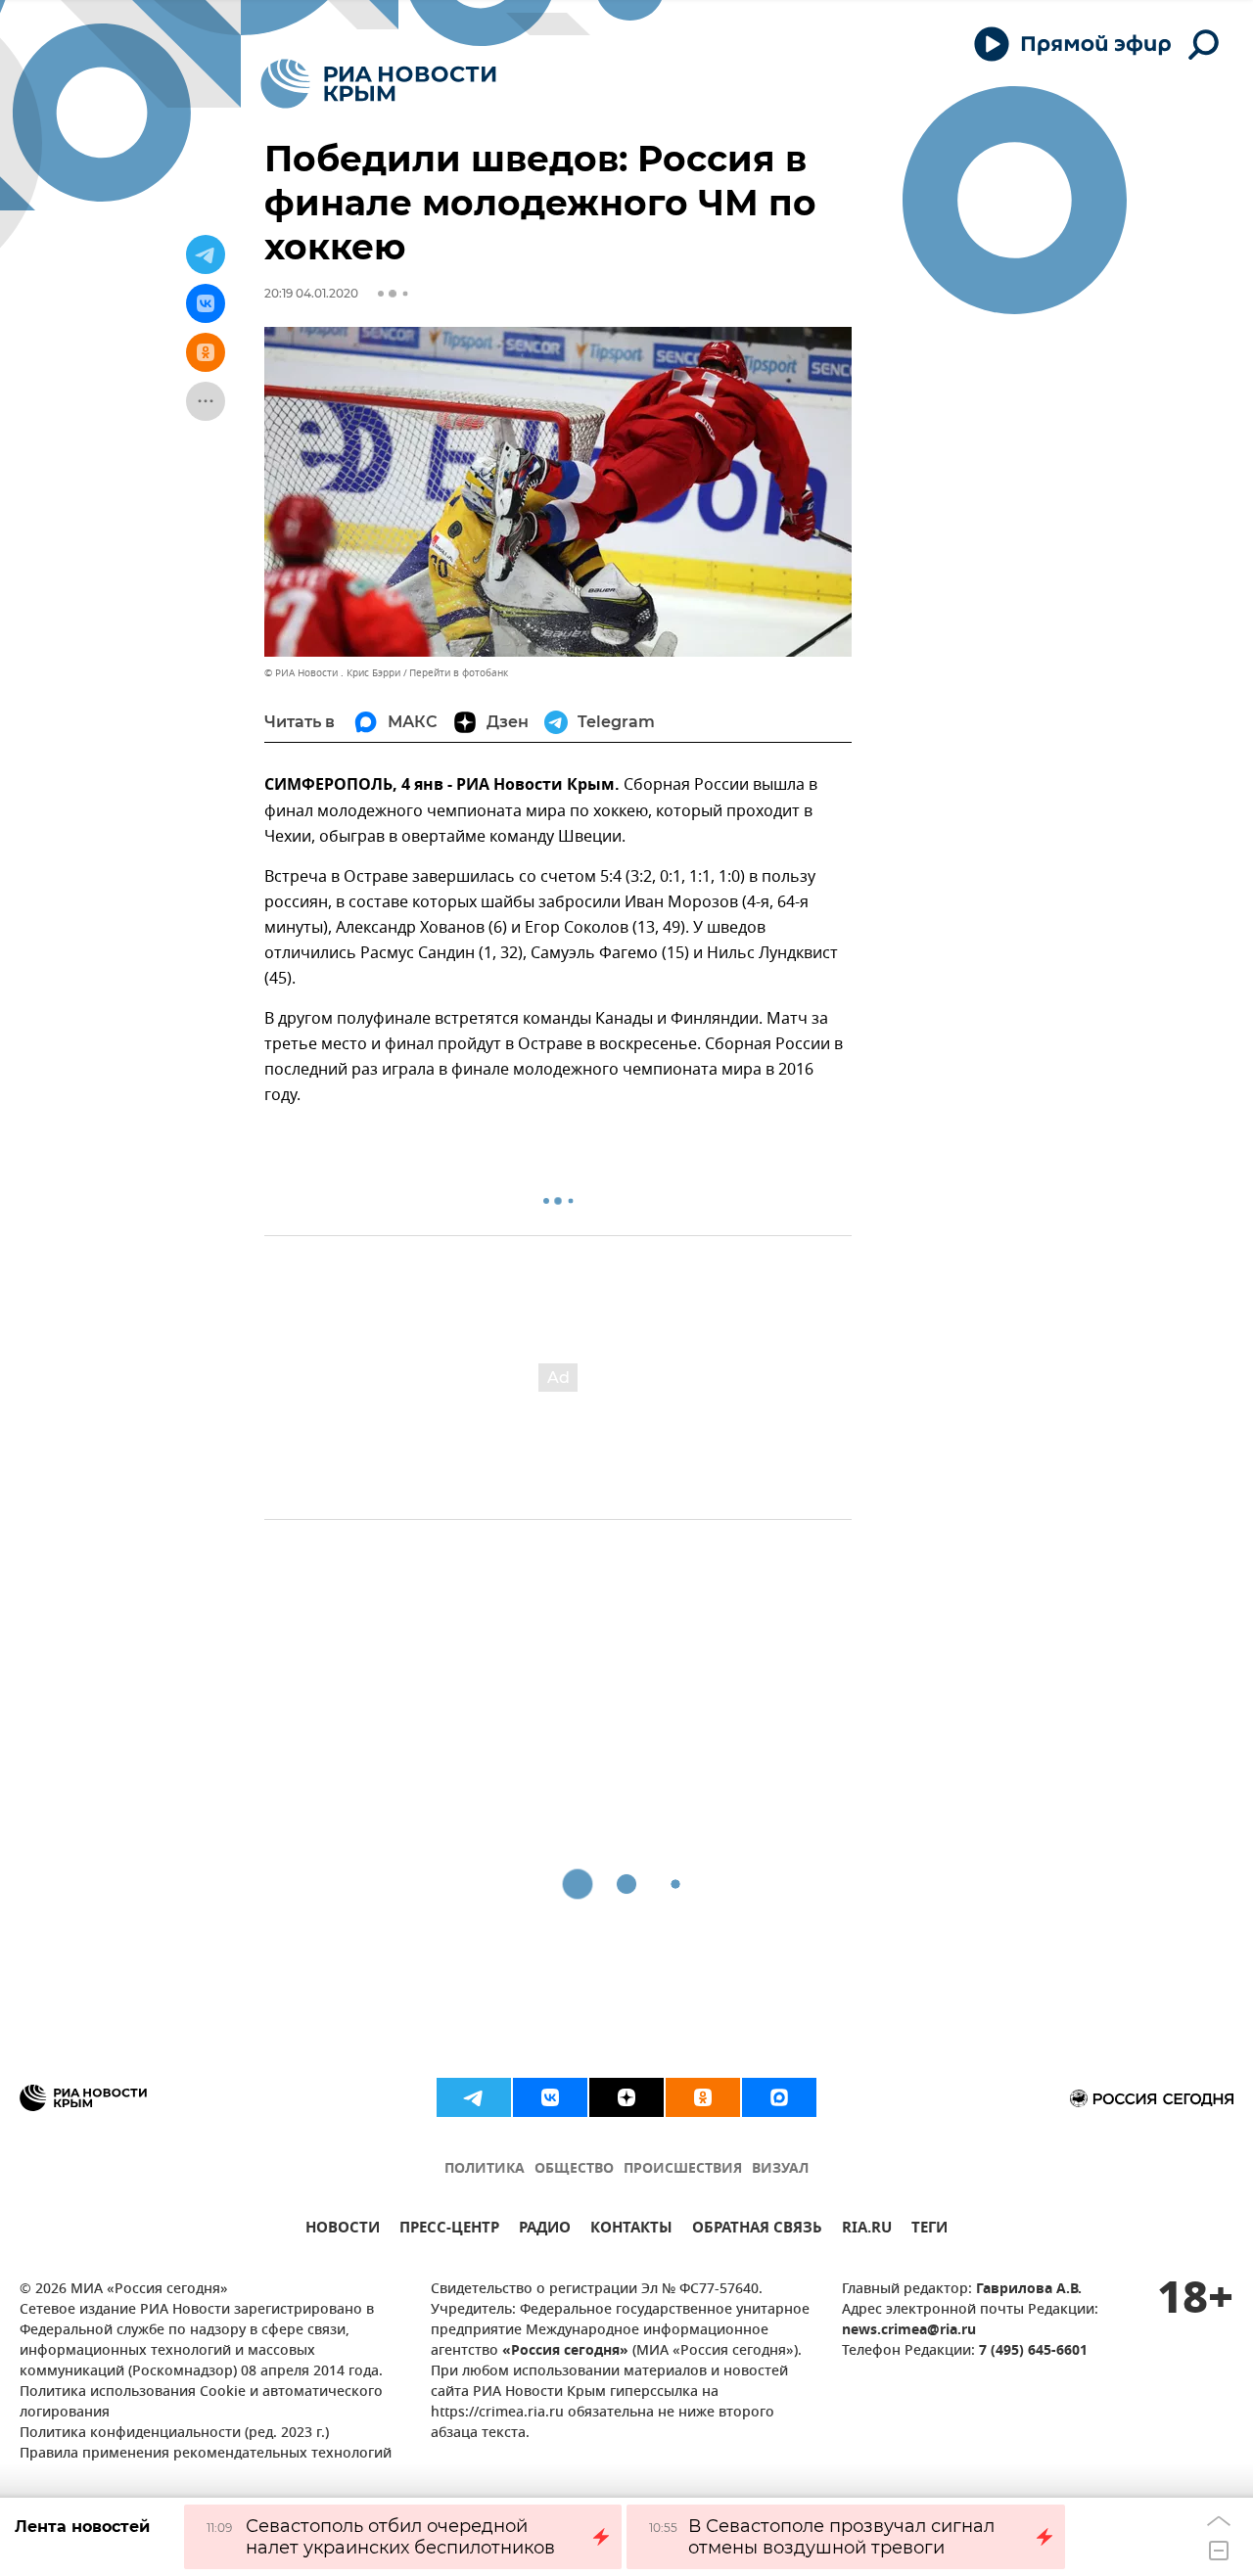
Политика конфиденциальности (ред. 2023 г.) (174, 2434)
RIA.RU (867, 2230)
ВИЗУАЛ (780, 2169)
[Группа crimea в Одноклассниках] (703, 2097)
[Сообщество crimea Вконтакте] (550, 2097)
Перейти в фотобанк (459, 673)
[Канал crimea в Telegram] (474, 2097)
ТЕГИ (929, 2230)
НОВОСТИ (343, 2230)
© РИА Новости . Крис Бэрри (332, 673)
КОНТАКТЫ (631, 2230)
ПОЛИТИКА (485, 2169)
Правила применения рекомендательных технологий (206, 2454)
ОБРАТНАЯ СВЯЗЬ (757, 2230)
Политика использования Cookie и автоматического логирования (201, 2403)
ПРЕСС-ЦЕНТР (449, 2230)
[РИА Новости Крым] (378, 84)
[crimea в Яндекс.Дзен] (626, 2097)
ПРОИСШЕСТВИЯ (683, 2169)
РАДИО (545, 2230)
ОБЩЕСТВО (574, 2169)
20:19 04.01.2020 (311, 293)
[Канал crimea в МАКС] (779, 2097)
